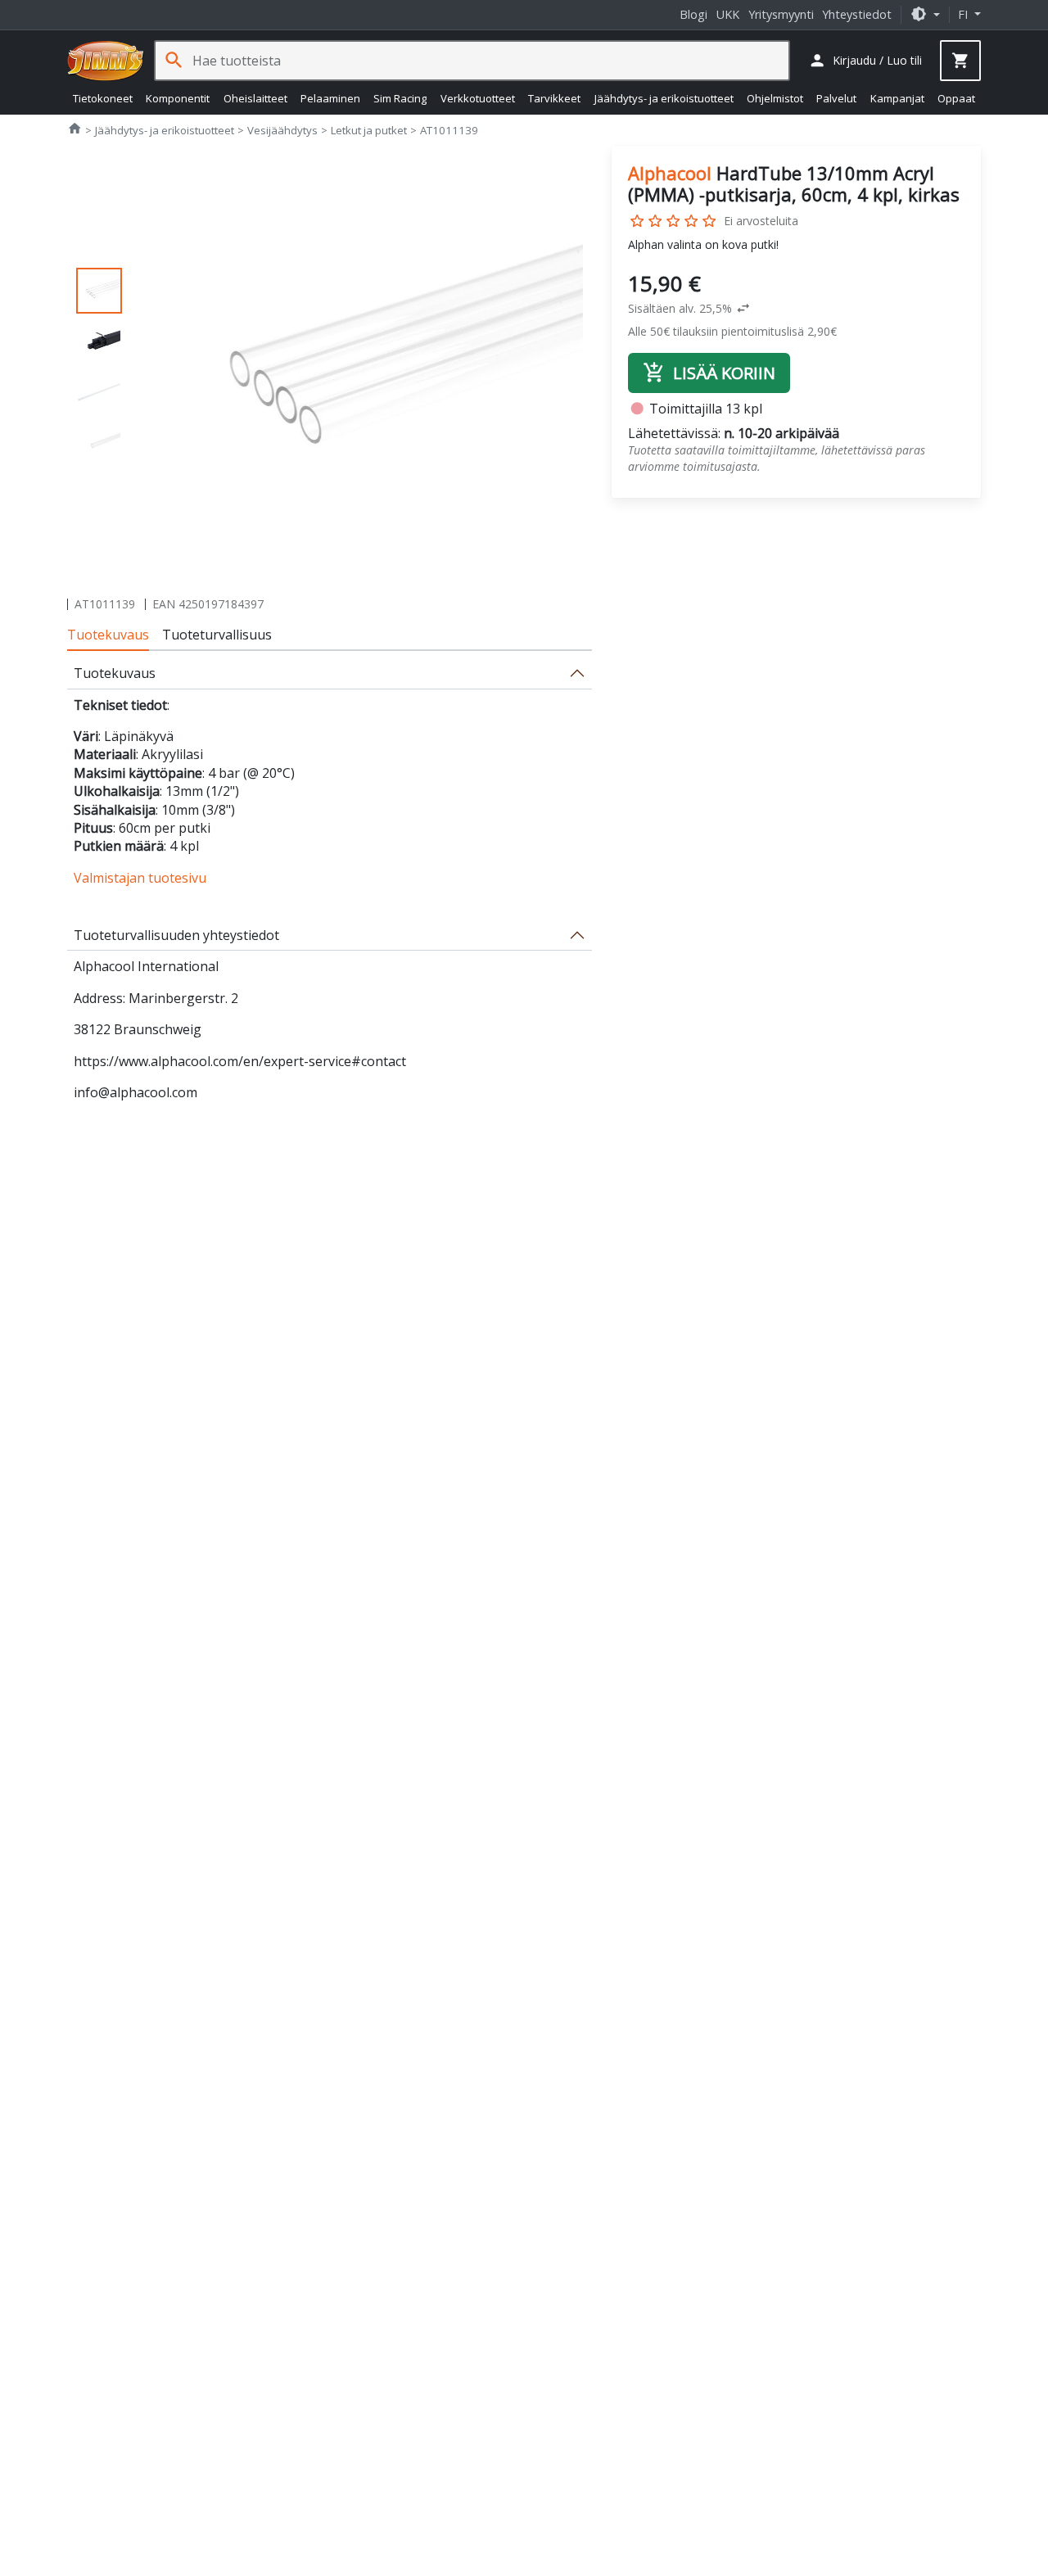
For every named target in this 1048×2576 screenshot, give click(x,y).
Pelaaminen (330, 98)
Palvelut (836, 98)
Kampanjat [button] (897, 98)
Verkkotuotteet (478, 98)
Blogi (693, 14)
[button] (925, 14)
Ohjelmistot (775, 98)
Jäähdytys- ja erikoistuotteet (664, 98)
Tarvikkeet (554, 98)
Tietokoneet (103, 98)
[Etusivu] (106, 61)
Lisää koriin (709, 373)
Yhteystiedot (857, 14)
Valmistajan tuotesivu (140, 878)
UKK (728, 14)
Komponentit (178, 98)
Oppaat (956, 98)
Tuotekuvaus (108, 635)
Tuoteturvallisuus (217, 635)
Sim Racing (400, 98)
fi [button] (964, 14)
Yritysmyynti (781, 14)
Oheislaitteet (255, 98)
